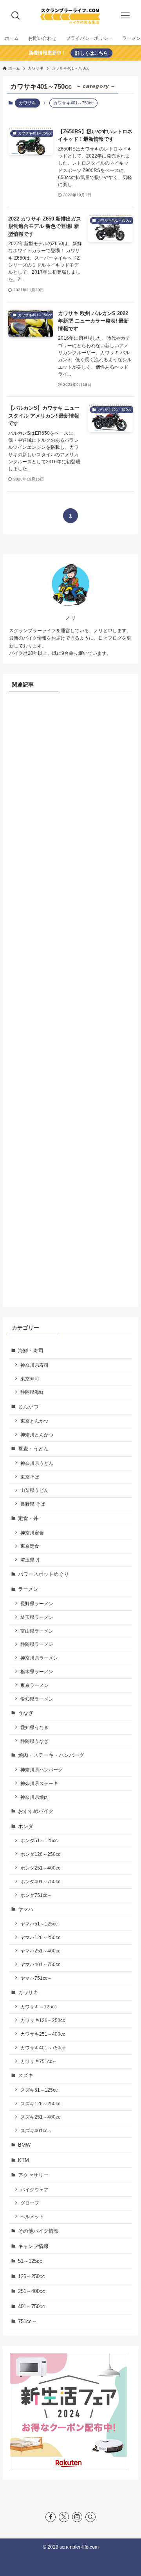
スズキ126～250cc (40, 2104)
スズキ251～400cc (40, 2117)
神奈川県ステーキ (39, 1783)
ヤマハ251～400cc (40, 1951)
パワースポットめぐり (43, 1574)
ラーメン (28, 1589)
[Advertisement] (70, 998)
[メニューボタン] (125, 16)
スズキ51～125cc (39, 2090)
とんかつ (28, 1406)
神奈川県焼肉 (34, 1797)
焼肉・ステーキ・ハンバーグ (51, 1755)
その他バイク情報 (38, 2231)
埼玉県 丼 (30, 1560)
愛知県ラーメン (37, 1699)
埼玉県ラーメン (37, 1617)
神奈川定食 (32, 1533)
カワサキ (27, 103)
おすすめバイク (36, 1811)
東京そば (30, 1477)
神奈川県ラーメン (39, 1658)
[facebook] (51, 2517)
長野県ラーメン (37, 1604)
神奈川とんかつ (37, 1435)
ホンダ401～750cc (40, 1881)
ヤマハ (26, 1909)
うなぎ (26, 1713)
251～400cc (32, 2291)
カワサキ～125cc (39, 2007)
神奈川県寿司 (34, 1365)
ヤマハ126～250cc (40, 1937)
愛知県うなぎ (34, 1727)
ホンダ (26, 1826)
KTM (23, 2160)
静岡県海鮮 (32, 1392)
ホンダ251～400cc (40, 1868)
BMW (24, 2145)
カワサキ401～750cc (43, 2048)
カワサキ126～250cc (43, 2020)
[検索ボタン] (16, 16)
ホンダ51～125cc (39, 1840)
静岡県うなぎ (34, 1741)
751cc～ (27, 2321)
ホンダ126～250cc (40, 1854)
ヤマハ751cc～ (36, 1978)
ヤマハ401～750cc (40, 1964)
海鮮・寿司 (31, 1351)
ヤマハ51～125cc (39, 1924)
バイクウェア (34, 2190)
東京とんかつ (34, 1421)
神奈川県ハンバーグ (42, 1770)
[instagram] (77, 2517)
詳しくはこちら (92, 53)
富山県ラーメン (37, 1631)
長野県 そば (33, 1504)
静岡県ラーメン (37, 1644)
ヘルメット (32, 2217)
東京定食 (30, 1546)
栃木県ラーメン (37, 1672)
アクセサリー (33, 2175)
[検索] (90, 2517)
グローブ (30, 2203)
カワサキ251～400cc (43, 2034)
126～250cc (32, 2276)
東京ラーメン (34, 1685)
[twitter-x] (64, 2517)
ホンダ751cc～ (36, 1895)
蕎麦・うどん (33, 1449)
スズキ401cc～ (36, 2131)
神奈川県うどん (37, 1463)
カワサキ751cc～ (39, 2061)
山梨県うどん (34, 1490)
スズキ (26, 2075)
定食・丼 (28, 1518)
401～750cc (32, 2306)
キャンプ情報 (33, 2246)
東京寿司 (30, 1379)
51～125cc (30, 2261)
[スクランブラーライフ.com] (70, 16)
